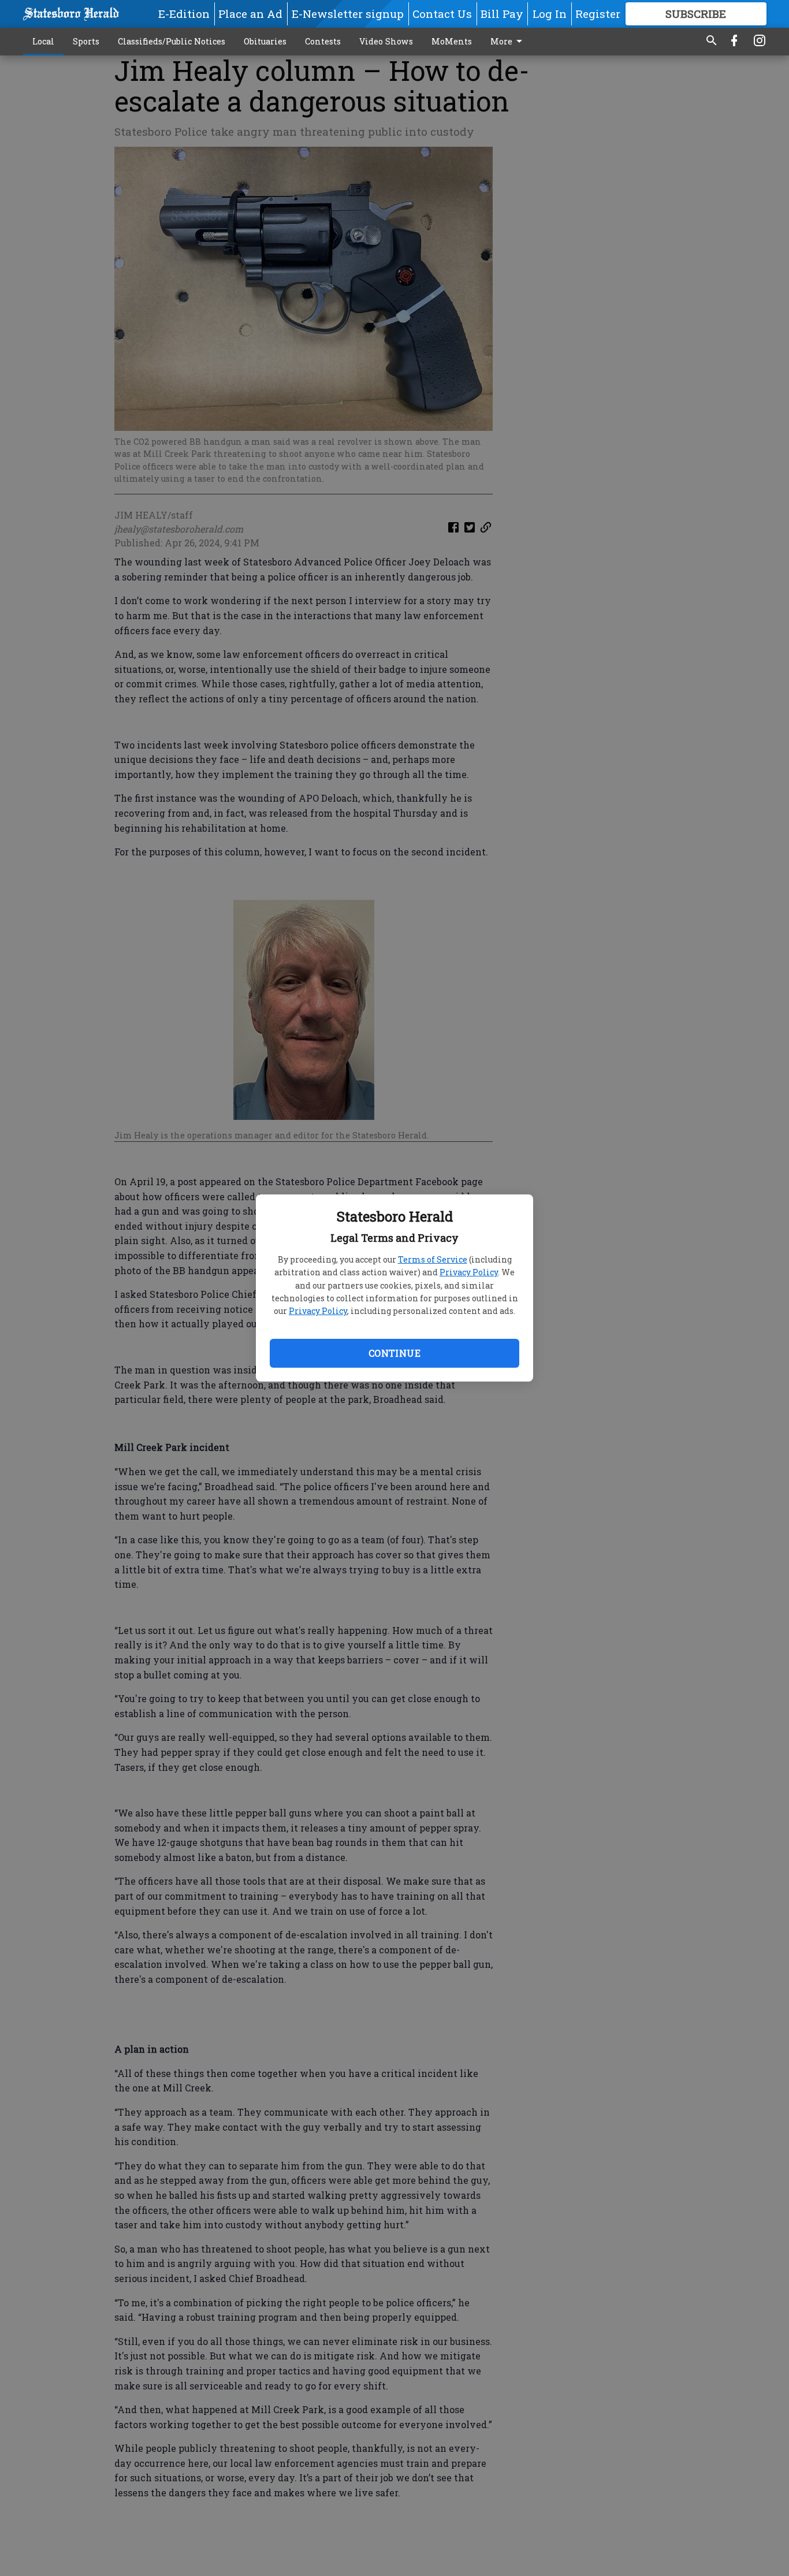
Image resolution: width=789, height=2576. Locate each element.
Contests (323, 41)
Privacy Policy (469, 1272)
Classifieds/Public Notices (172, 41)
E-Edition (184, 14)
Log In (550, 14)
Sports (86, 41)
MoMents (452, 41)
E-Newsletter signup (348, 14)
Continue (394, 1353)
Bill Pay (502, 14)
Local (43, 41)
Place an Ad (250, 14)
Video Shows (386, 41)
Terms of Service (433, 1259)
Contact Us (442, 14)
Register (598, 14)
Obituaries (265, 41)
